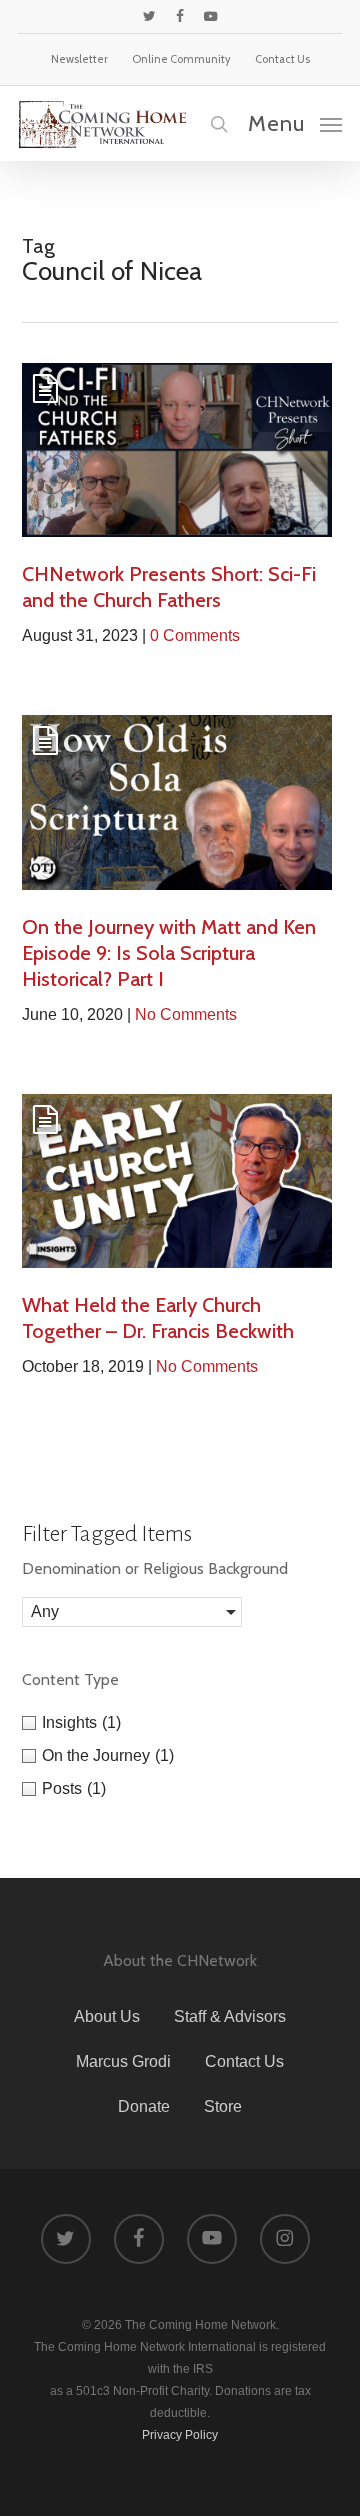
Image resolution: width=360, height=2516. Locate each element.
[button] (295, 123)
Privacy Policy (180, 2435)
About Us (107, 2016)
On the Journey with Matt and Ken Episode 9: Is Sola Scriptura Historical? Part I (169, 953)
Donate (144, 2106)
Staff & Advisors (230, 2016)
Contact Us (244, 2061)
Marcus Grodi (123, 2061)
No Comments (186, 1014)
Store (223, 2106)
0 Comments (195, 635)
